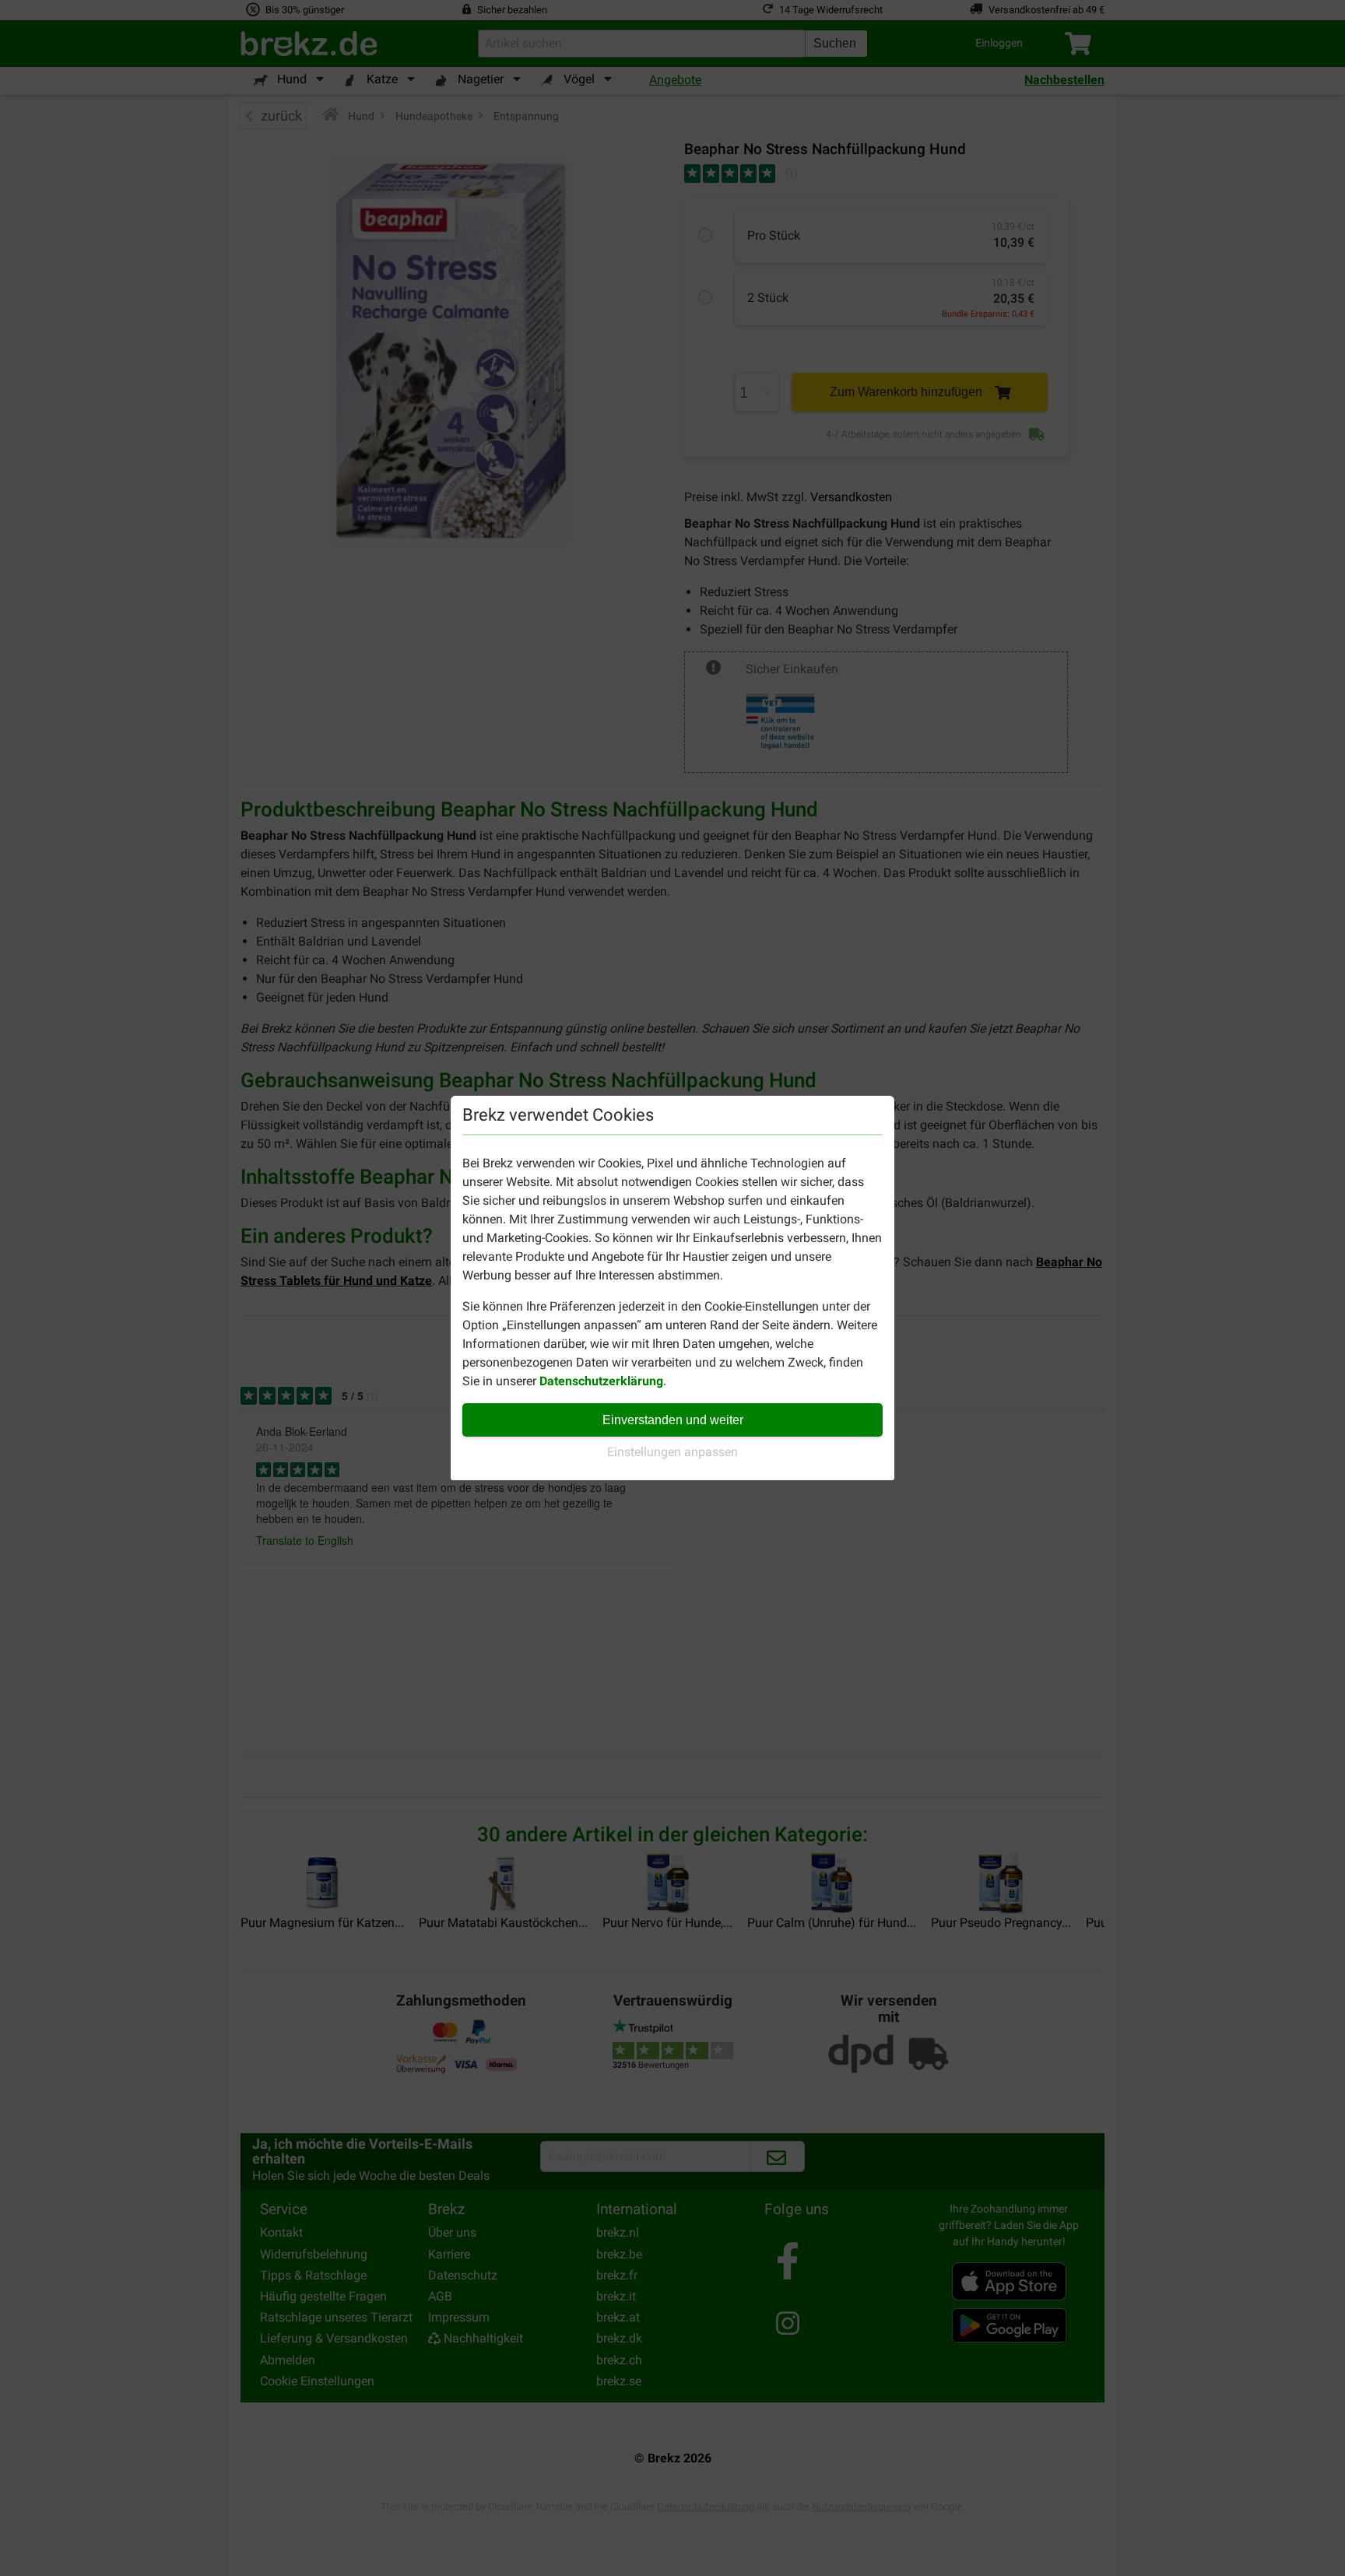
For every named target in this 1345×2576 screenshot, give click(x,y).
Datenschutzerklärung (601, 1381)
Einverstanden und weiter (673, 1420)
